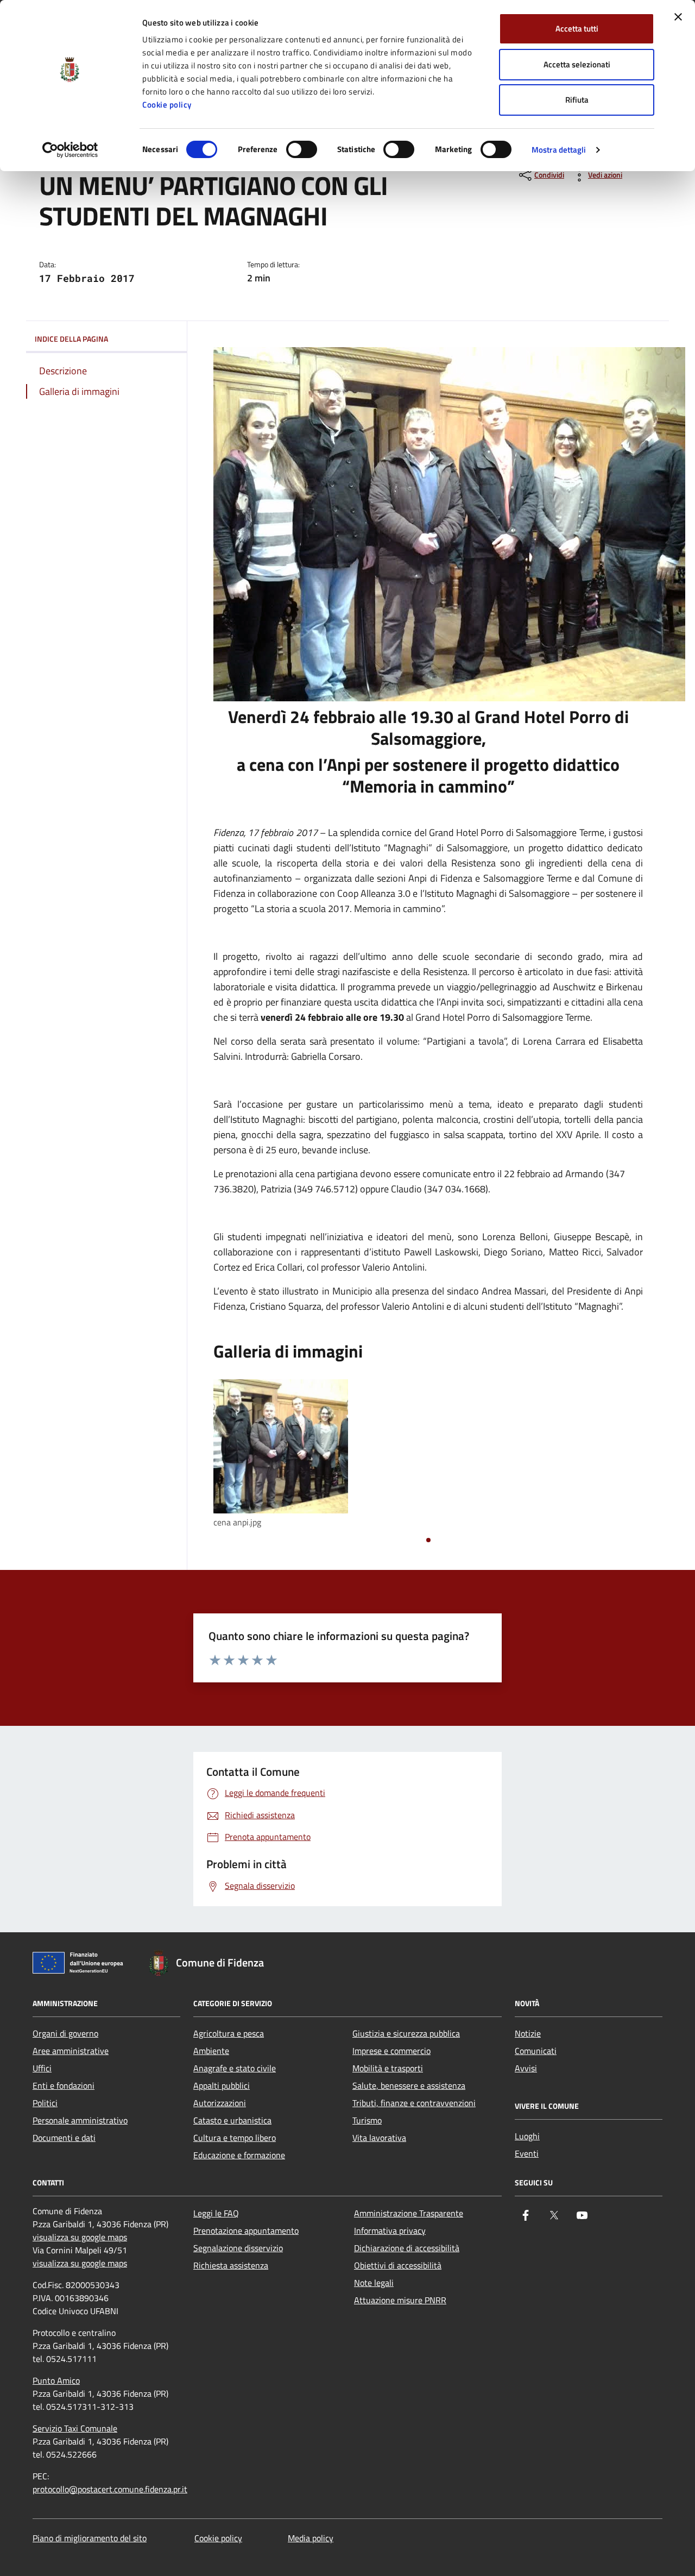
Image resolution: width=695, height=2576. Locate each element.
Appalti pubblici (222, 2085)
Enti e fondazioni (64, 2085)
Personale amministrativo (80, 2120)
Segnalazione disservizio (238, 2248)
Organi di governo (65, 2033)
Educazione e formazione (239, 2155)
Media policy (311, 2538)
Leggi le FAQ (216, 2213)
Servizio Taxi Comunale (75, 2428)
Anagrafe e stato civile (235, 2068)
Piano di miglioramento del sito (90, 2538)
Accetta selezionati (577, 64)
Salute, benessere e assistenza (409, 2085)
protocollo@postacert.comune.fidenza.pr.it (110, 2489)
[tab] (428, 1540)
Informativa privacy (390, 2231)
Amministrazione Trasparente (409, 2213)
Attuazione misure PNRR (400, 2300)
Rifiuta (577, 100)
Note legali (374, 2283)
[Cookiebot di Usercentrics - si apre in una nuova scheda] (70, 150)
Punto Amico (56, 2380)
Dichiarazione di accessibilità (407, 2248)
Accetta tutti (577, 29)
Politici (45, 2103)
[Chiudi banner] (678, 17)
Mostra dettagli (559, 150)
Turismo (367, 2120)
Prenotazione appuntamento (246, 2231)
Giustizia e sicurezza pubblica (406, 2033)
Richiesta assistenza (231, 2265)
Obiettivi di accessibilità (398, 2265)
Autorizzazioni (220, 2103)
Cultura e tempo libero (235, 2138)
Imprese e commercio (391, 2051)
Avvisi (526, 2068)
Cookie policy (167, 105)
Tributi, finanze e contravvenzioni (414, 2103)
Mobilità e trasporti (388, 2068)
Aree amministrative (71, 2051)
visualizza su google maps (80, 2237)
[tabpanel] (281, 1455)
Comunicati (536, 2051)
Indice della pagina (71, 339)
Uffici (42, 2068)
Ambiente (211, 2051)
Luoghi (527, 2136)
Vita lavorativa (379, 2138)
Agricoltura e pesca (229, 2033)
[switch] (302, 149)
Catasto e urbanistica (232, 2120)
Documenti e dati (64, 2138)
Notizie (528, 2033)
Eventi (527, 2153)
